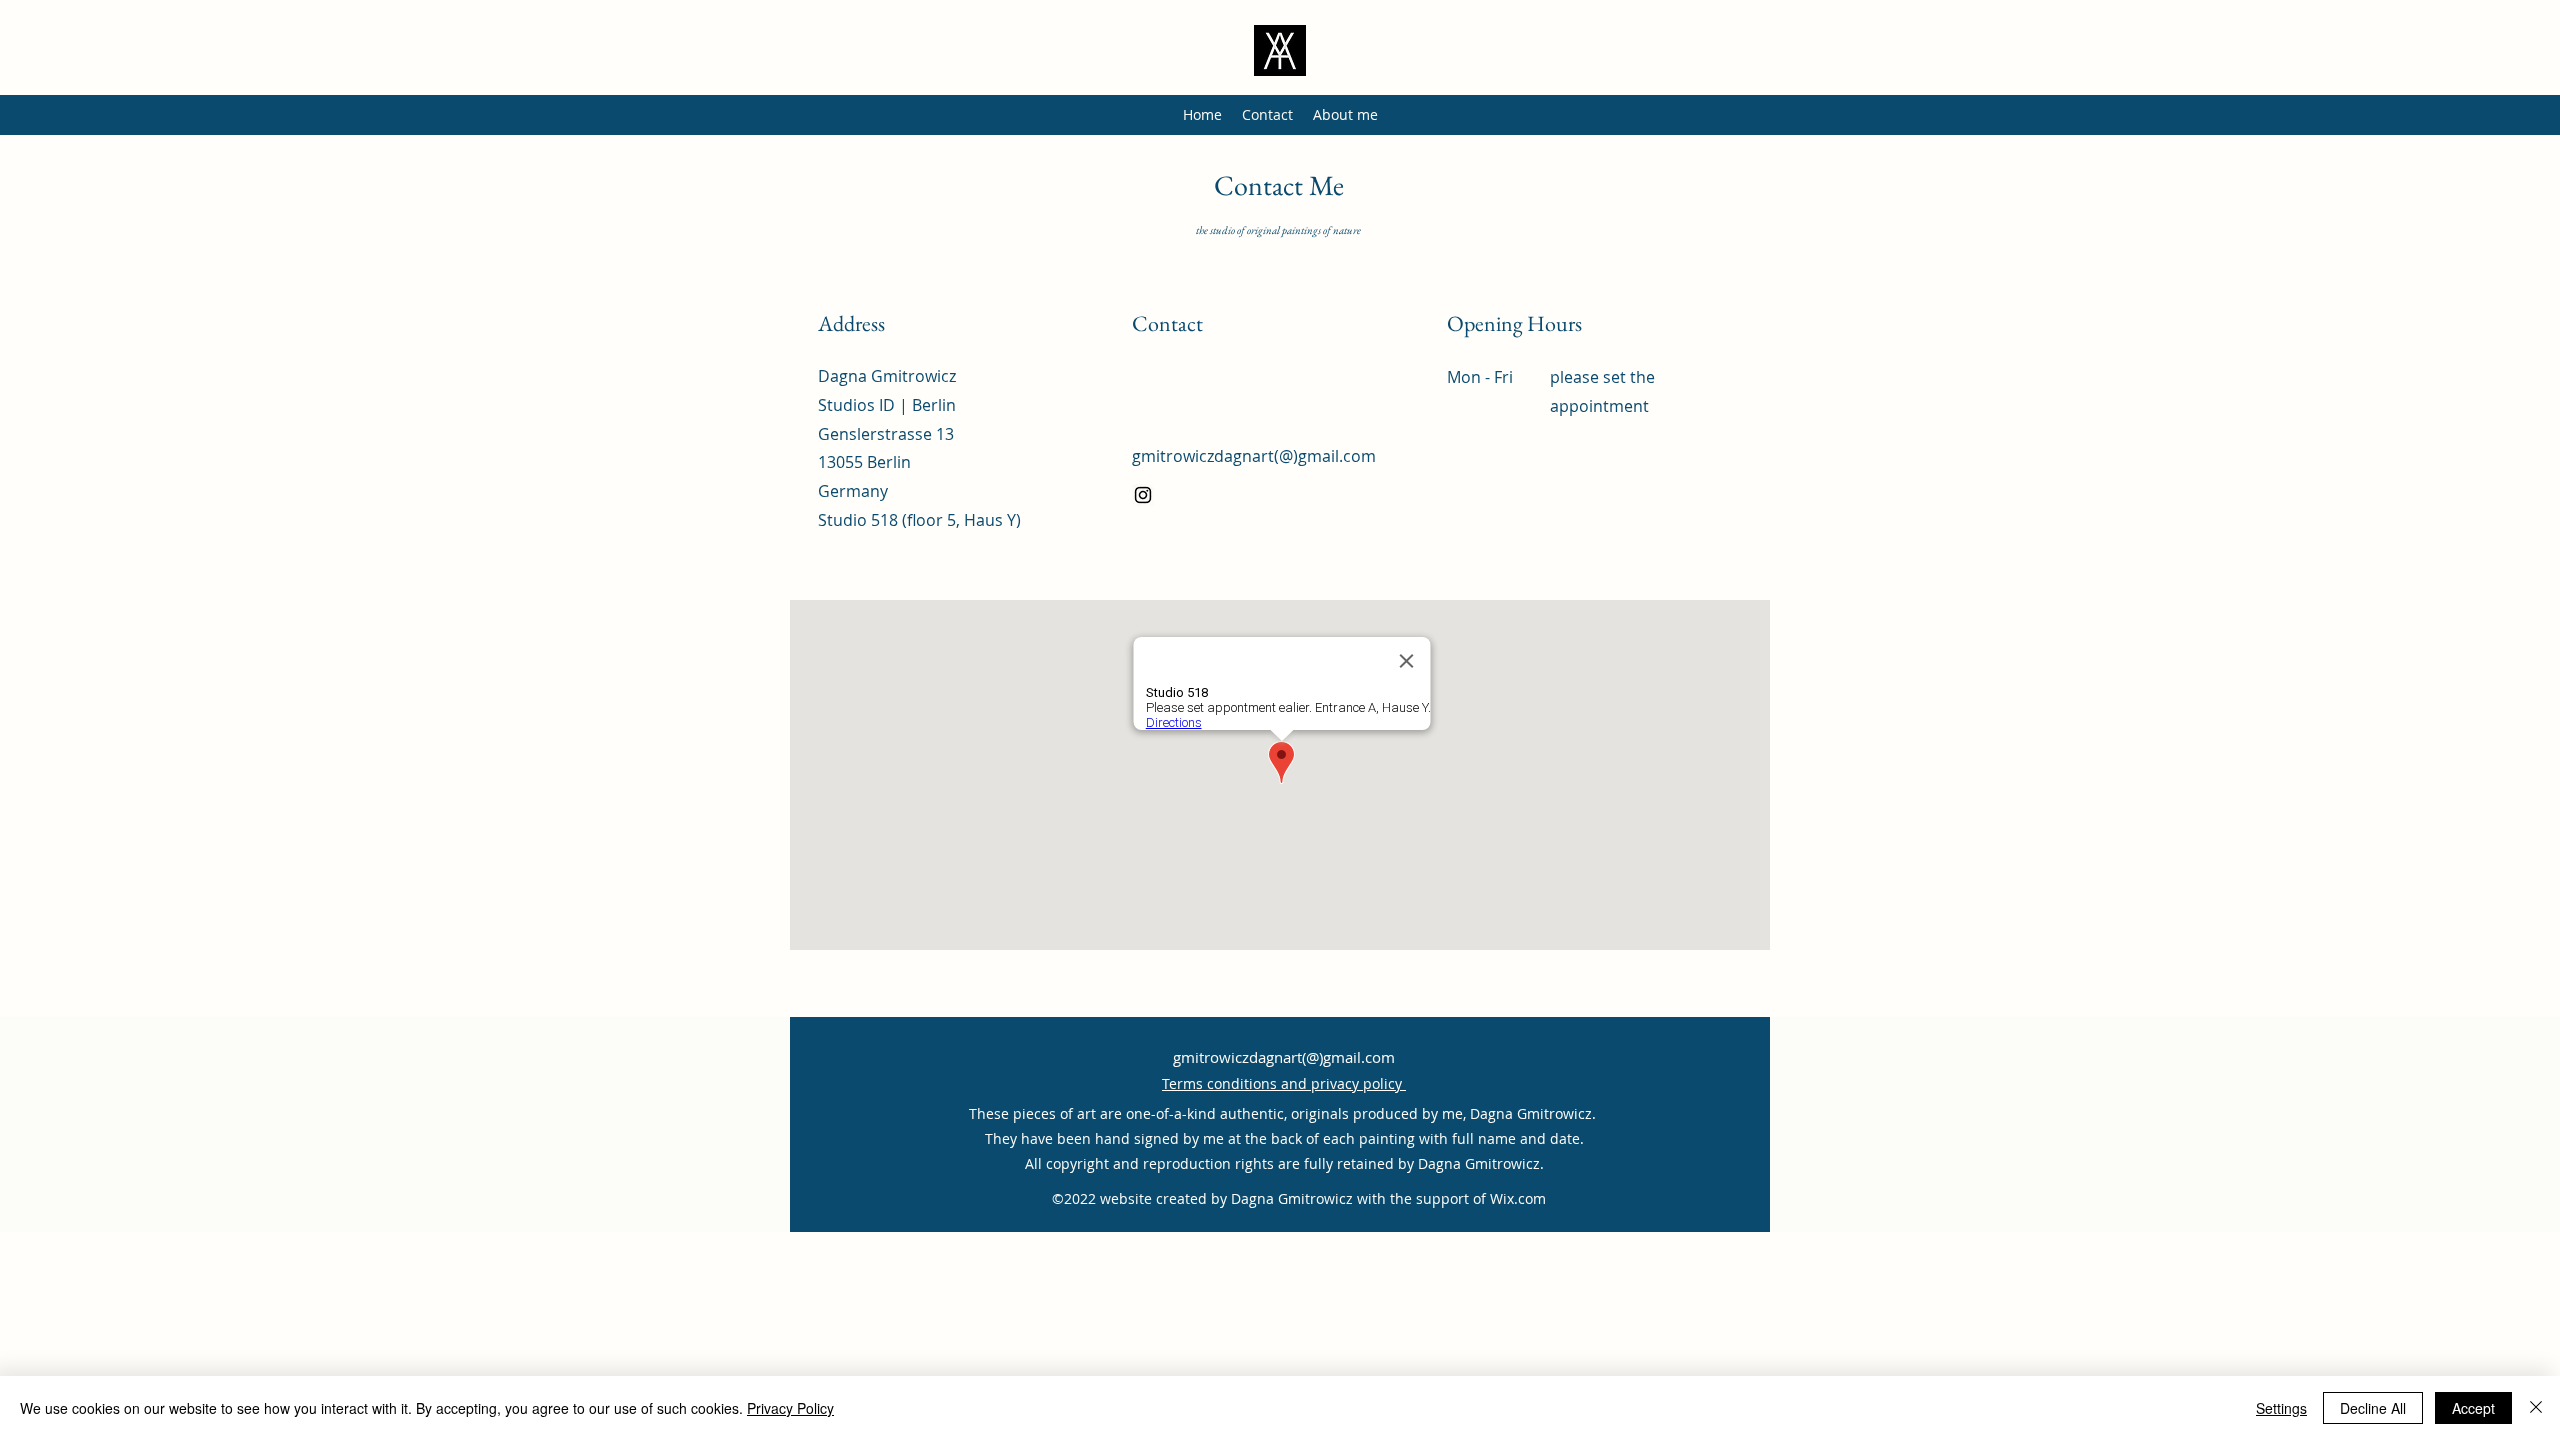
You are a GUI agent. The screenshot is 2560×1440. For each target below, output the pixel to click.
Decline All (2373, 1408)
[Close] (2536, 1408)
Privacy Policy (790, 1408)
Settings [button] (2281, 1408)
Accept (2473, 1408)
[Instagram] (1143, 495)
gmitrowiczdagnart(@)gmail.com (1254, 456)
